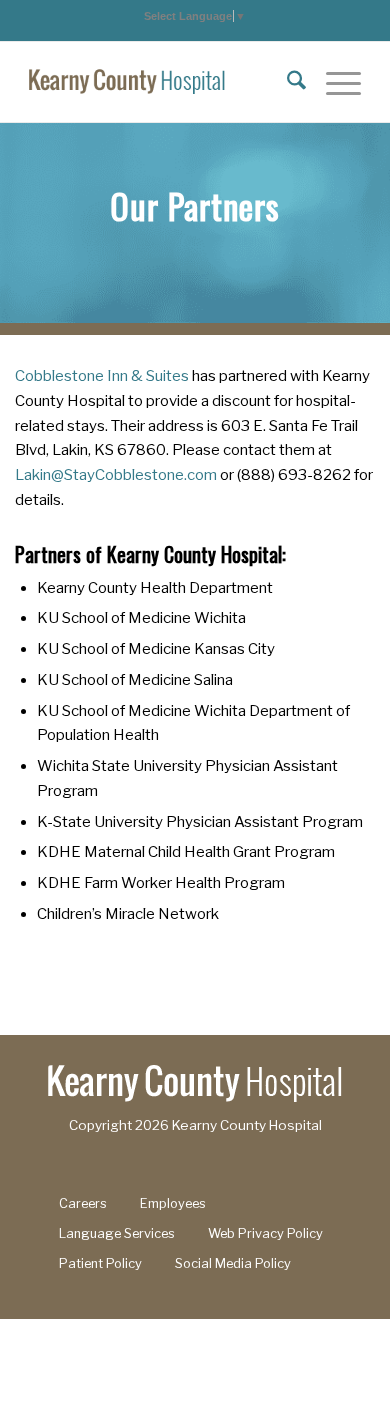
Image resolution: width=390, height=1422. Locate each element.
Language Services (117, 1233)
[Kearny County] (161, 82)
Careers (83, 1203)
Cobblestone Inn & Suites (102, 376)
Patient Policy (100, 1263)
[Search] (286, 82)
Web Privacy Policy (265, 1233)
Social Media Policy (233, 1263)
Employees (173, 1203)
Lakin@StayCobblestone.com (116, 475)
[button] (195, 16)
